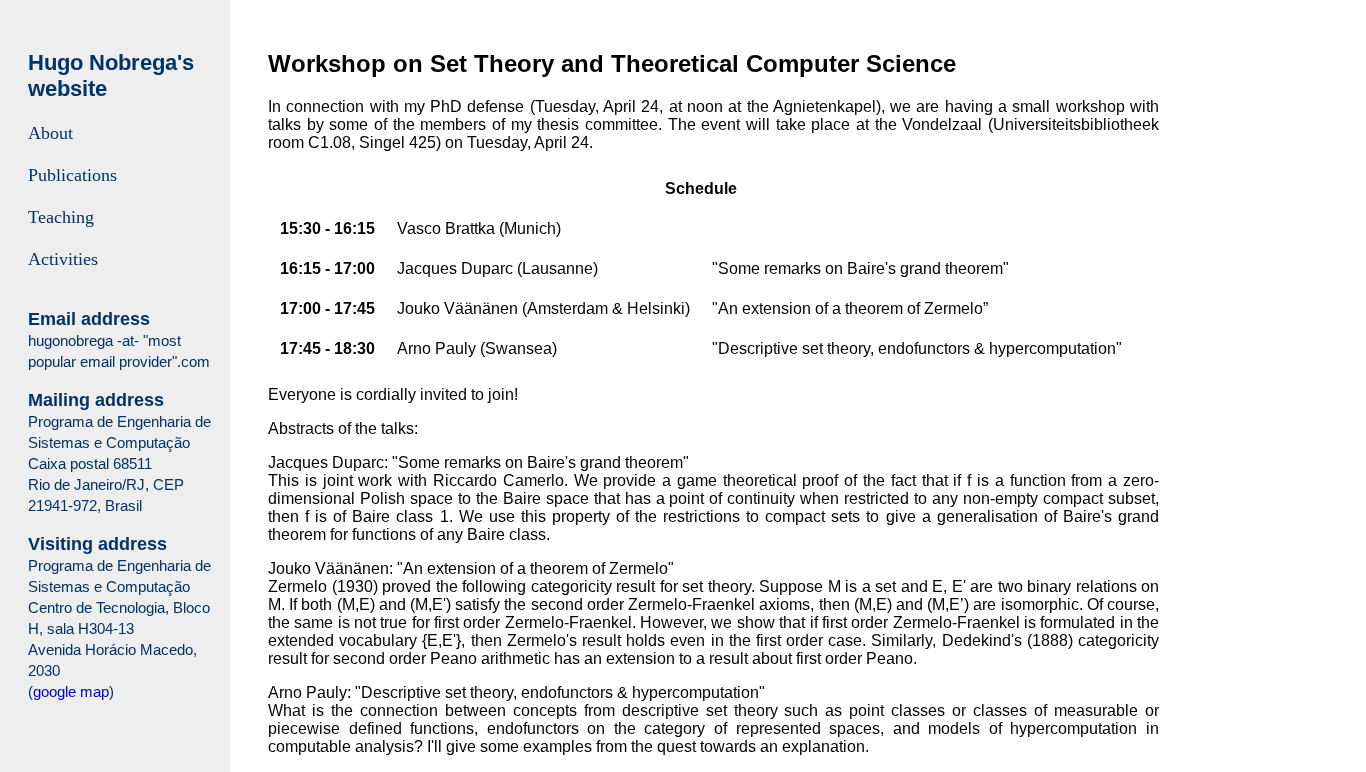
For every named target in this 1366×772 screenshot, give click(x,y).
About (50, 133)
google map (71, 691)
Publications (72, 175)
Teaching (61, 217)
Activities (63, 259)
